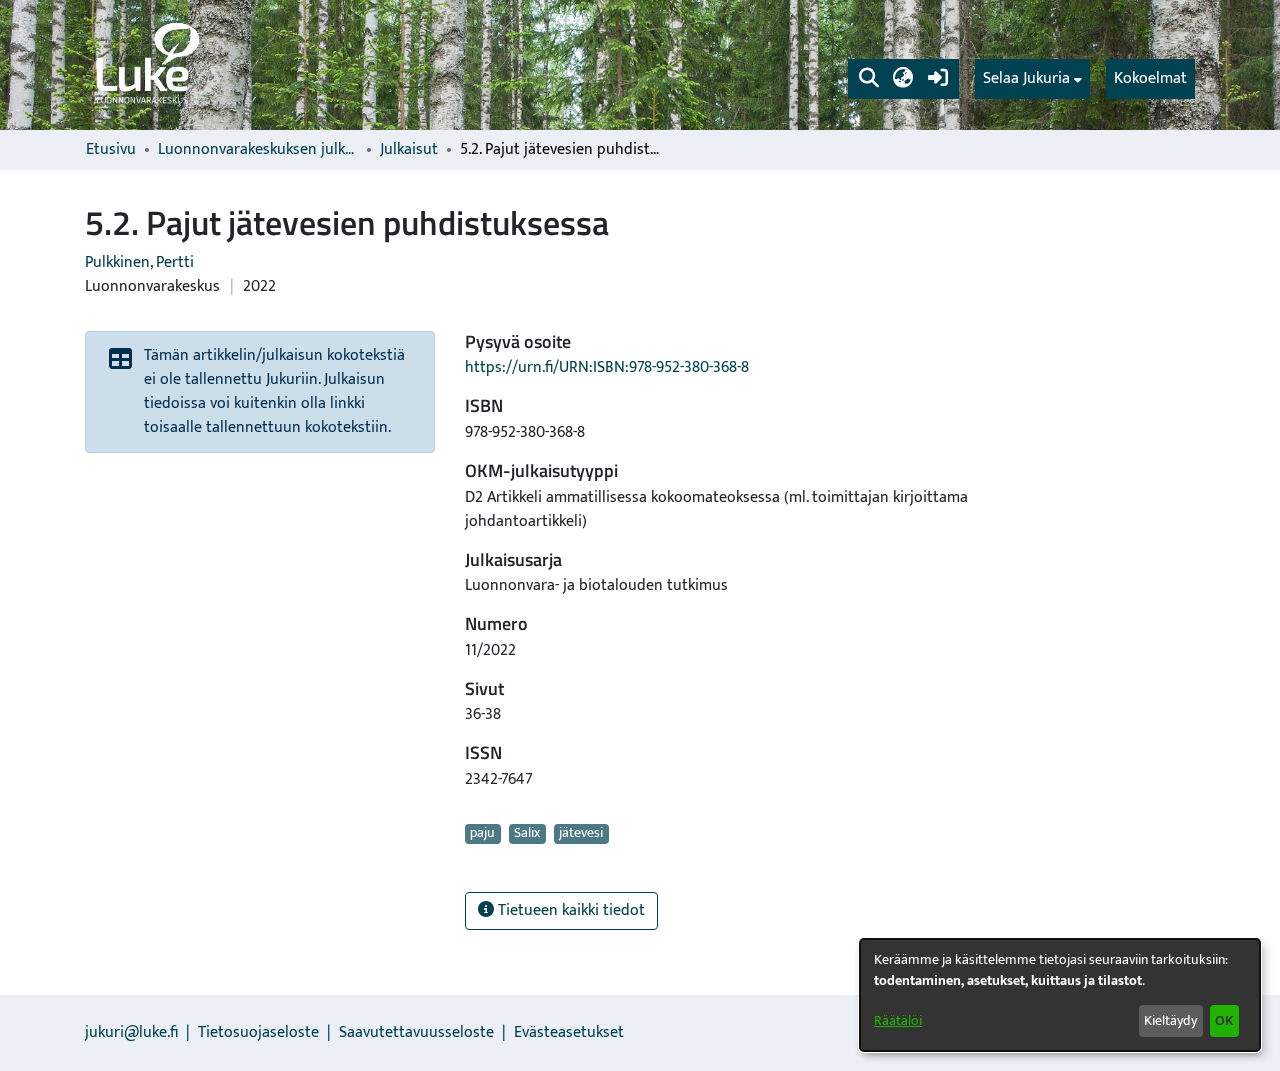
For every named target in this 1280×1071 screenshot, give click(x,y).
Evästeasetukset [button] (569, 1032)
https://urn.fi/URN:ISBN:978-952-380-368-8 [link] (607, 367)
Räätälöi (898, 1020)
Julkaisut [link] (409, 150)
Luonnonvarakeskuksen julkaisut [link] (258, 150)
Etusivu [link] (111, 150)
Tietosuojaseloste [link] (258, 1032)
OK (1224, 1020)
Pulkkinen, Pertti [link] (139, 262)
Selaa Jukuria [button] (1026, 79)
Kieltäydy (1170, 1020)
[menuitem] (1032, 79)
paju (482, 834)
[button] (868, 79)
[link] (146, 65)
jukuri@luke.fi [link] (131, 1032)
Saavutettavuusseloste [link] (416, 1032)
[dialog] (1060, 995)
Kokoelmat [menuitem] (1150, 78)
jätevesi (581, 834)
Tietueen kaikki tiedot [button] (569, 910)
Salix (527, 834)
